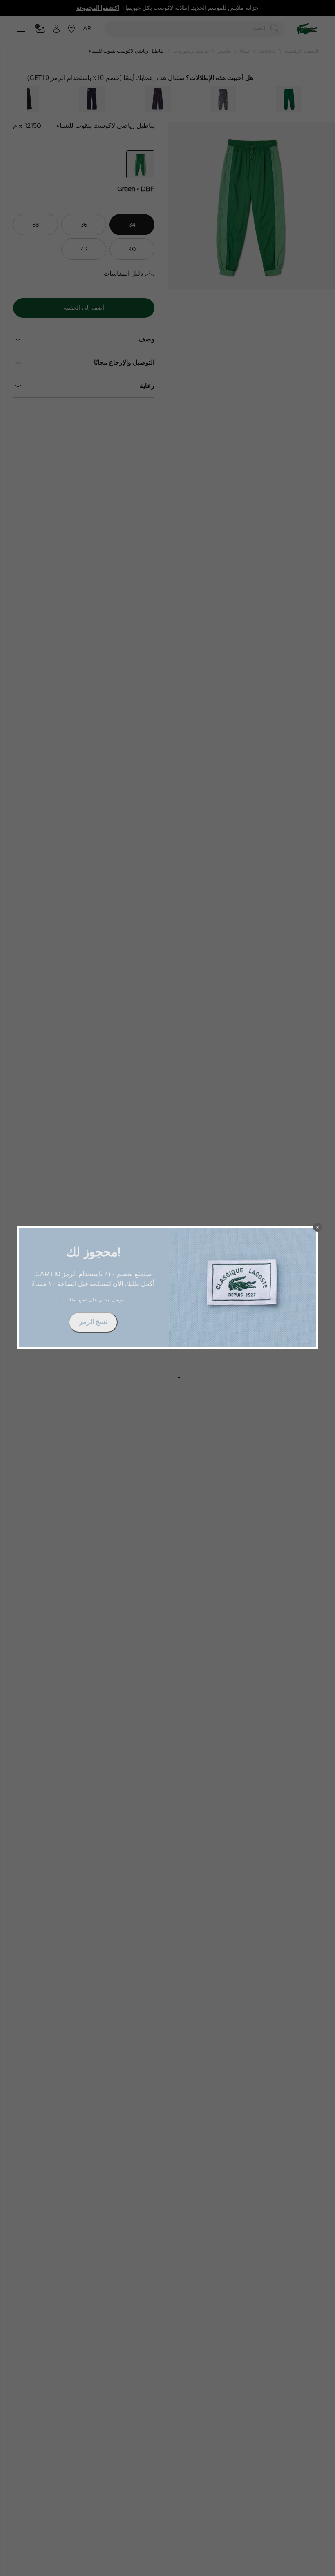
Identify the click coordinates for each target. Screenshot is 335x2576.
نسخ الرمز (93, 1322)
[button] (317, 1227)
